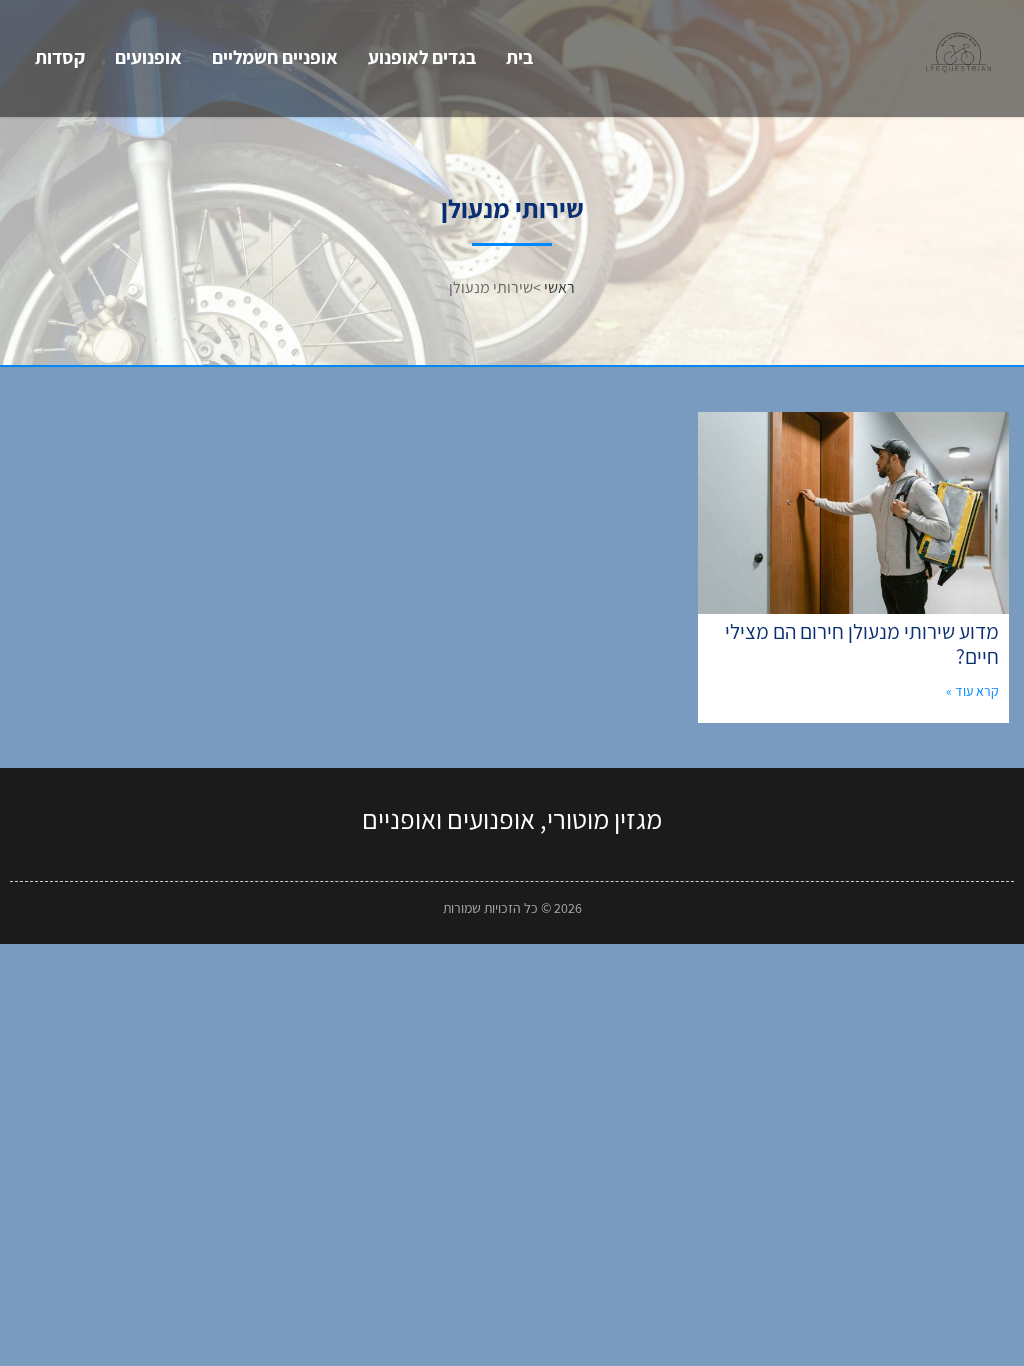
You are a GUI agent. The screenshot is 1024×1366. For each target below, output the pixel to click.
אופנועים (148, 57)
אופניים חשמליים (275, 57)
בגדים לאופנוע (422, 57)
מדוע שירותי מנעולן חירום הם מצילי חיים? (862, 644)
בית (519, 57)
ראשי (559, 287)
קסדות (60, 57)
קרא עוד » (972, 691)
